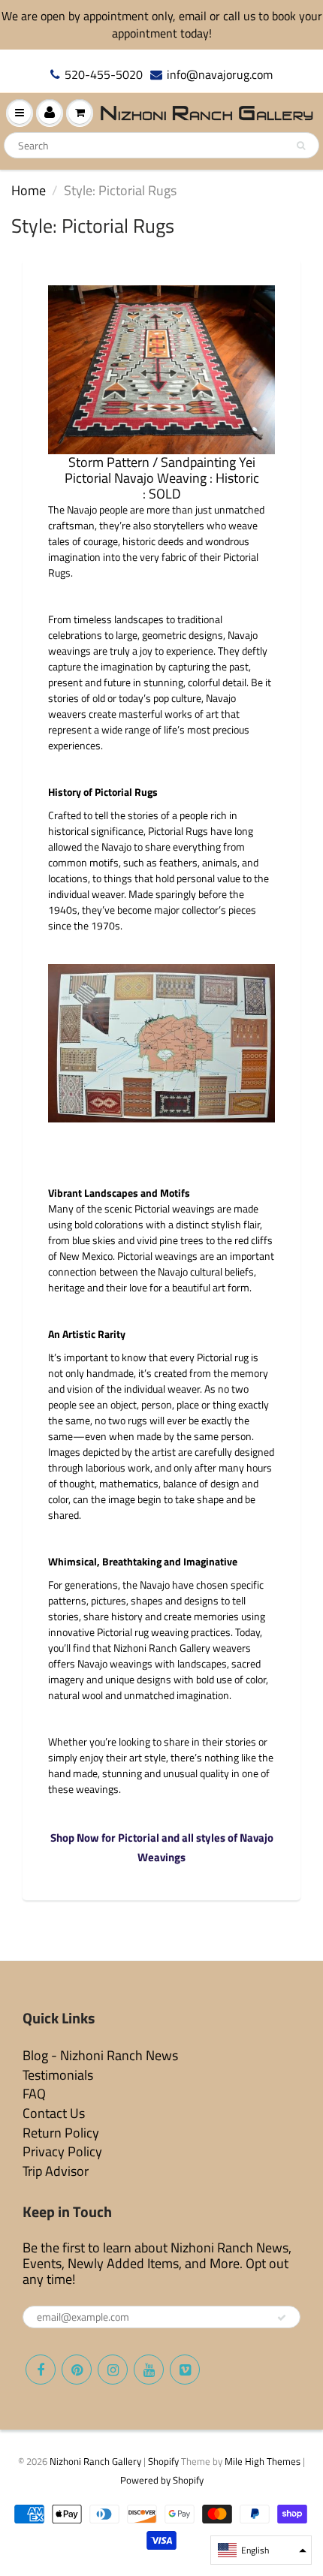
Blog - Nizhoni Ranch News (100, 2055)
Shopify (163, 2461)
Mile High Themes (263, 2461)
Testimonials (58, 2075)
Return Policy (61, 2133)
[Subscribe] (282, 2318)
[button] (261, 2550)
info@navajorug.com (220, 75)
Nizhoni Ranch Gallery (95, 2461)
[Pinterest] (77, 2370)
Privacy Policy (62, 2151)
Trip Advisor (56, 2171)
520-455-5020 (104, 75)
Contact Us (54, 2113)
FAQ (34, 2094)
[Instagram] (113, 2370)
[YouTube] (149, 2370)
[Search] (301, 146)
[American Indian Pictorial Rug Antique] (161, 370)
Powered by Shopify (162, 2480)
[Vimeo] (185, 2370)
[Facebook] (41, 2370)
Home (29, 190)
